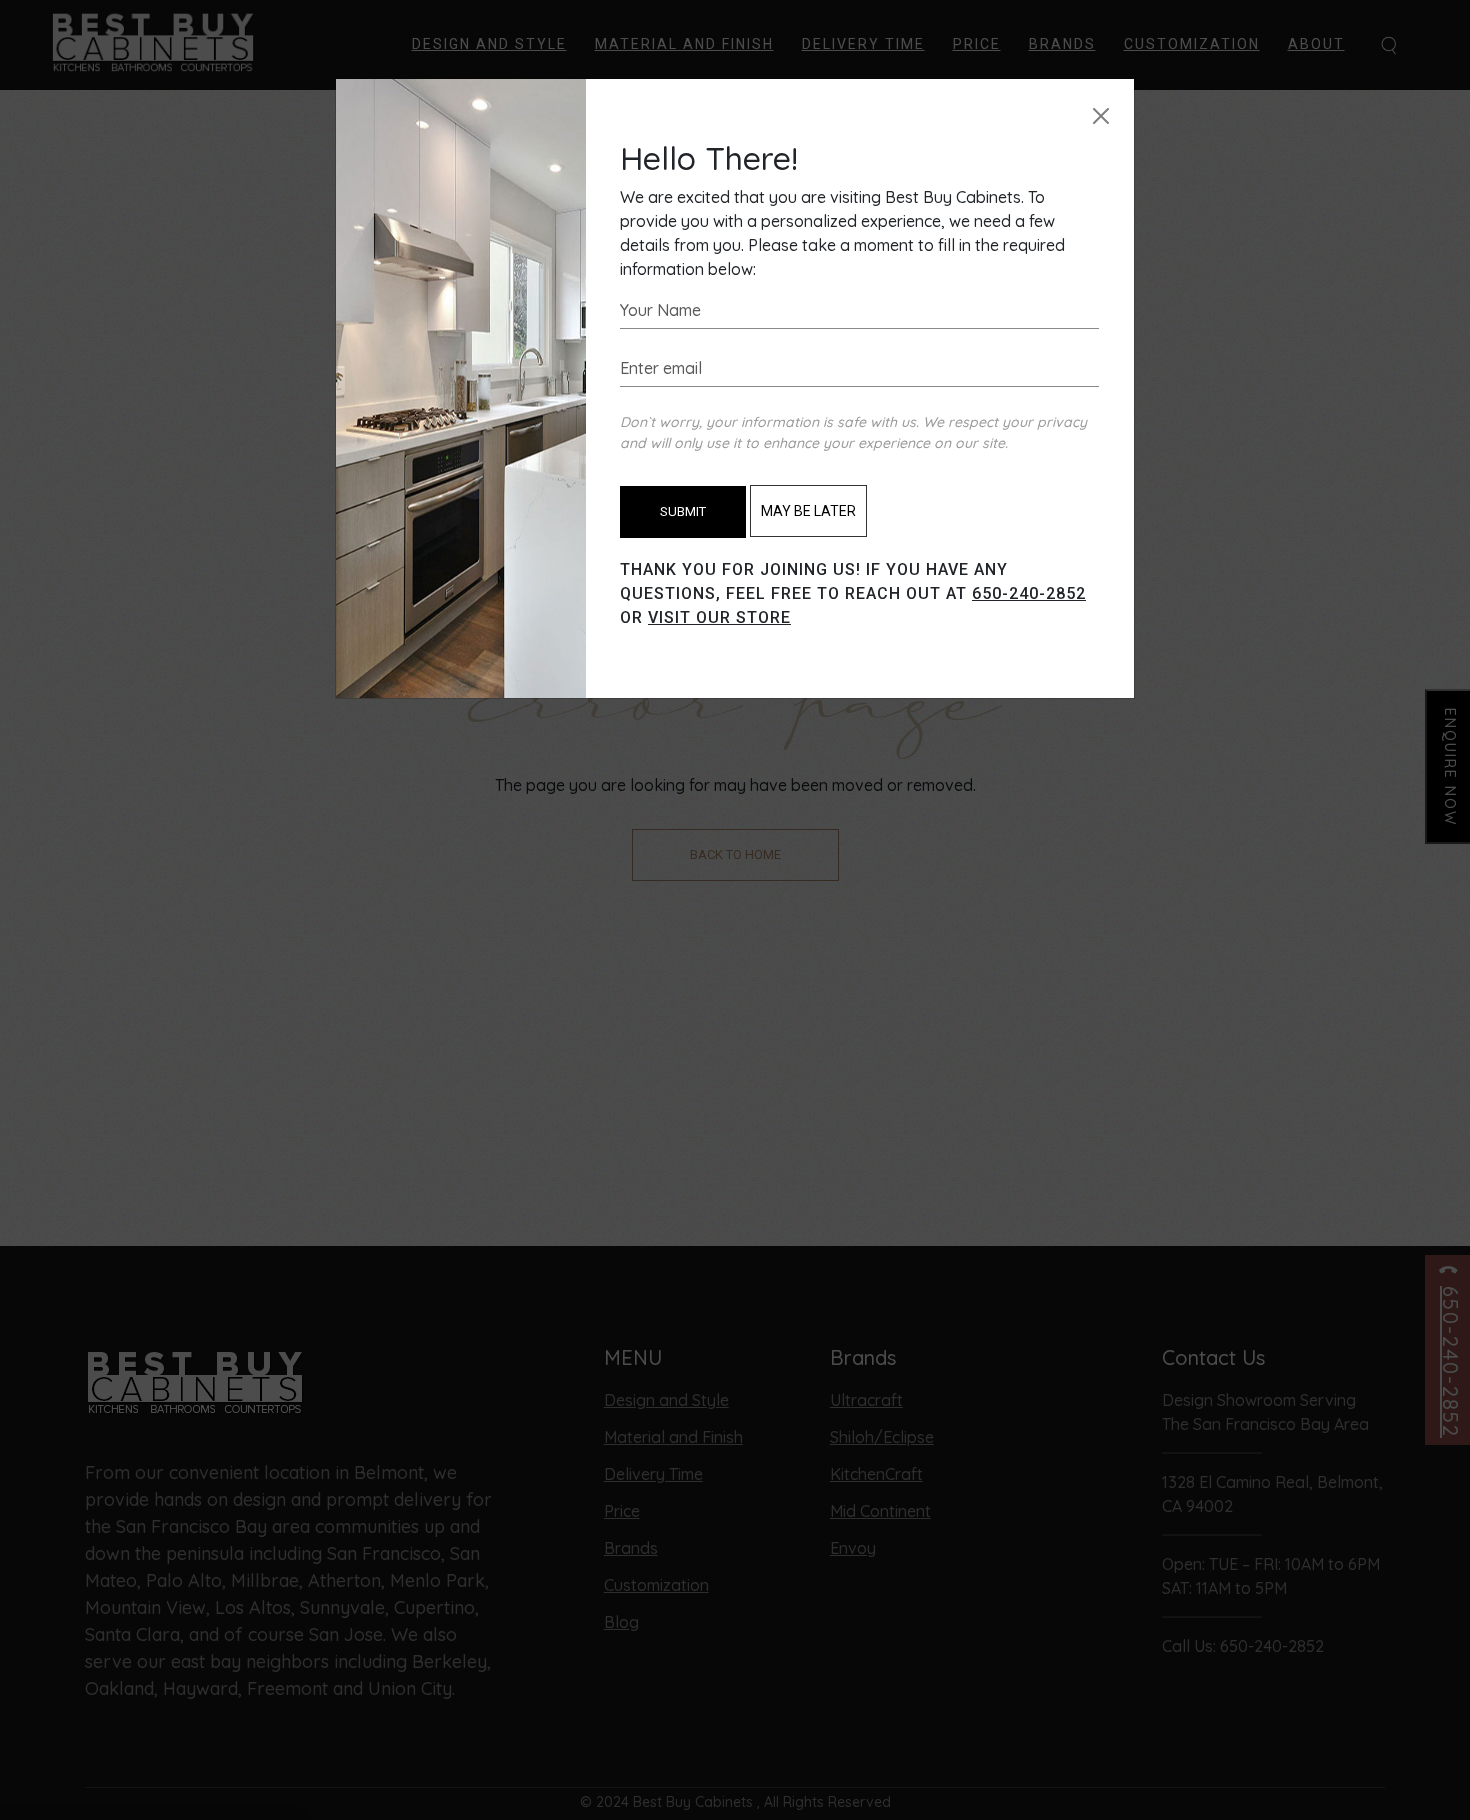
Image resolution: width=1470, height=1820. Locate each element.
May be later (808, 511)
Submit (683, 511)
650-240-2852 (1029, 593)
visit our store (719, 617)
